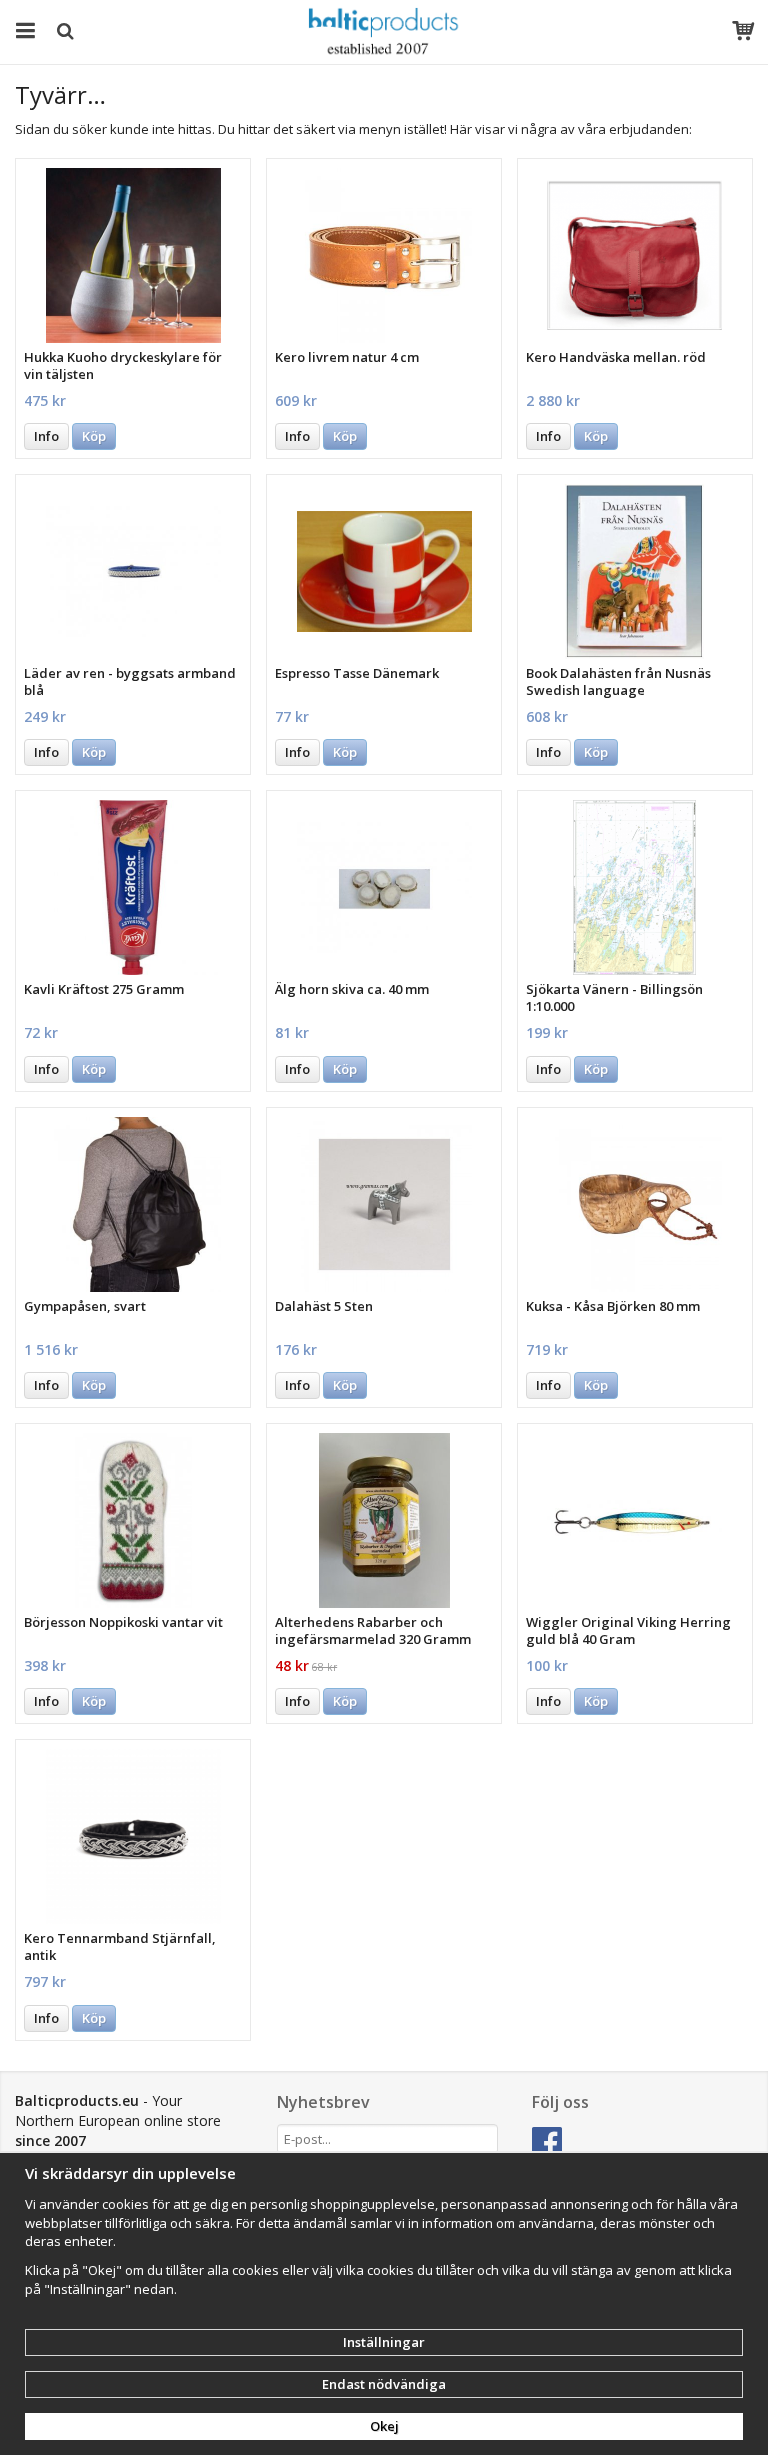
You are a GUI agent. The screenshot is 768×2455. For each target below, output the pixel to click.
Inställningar (384, 2342)
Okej (384, 2426)
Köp (94, 436)
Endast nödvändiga (384, 2384)
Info (46, 436)
